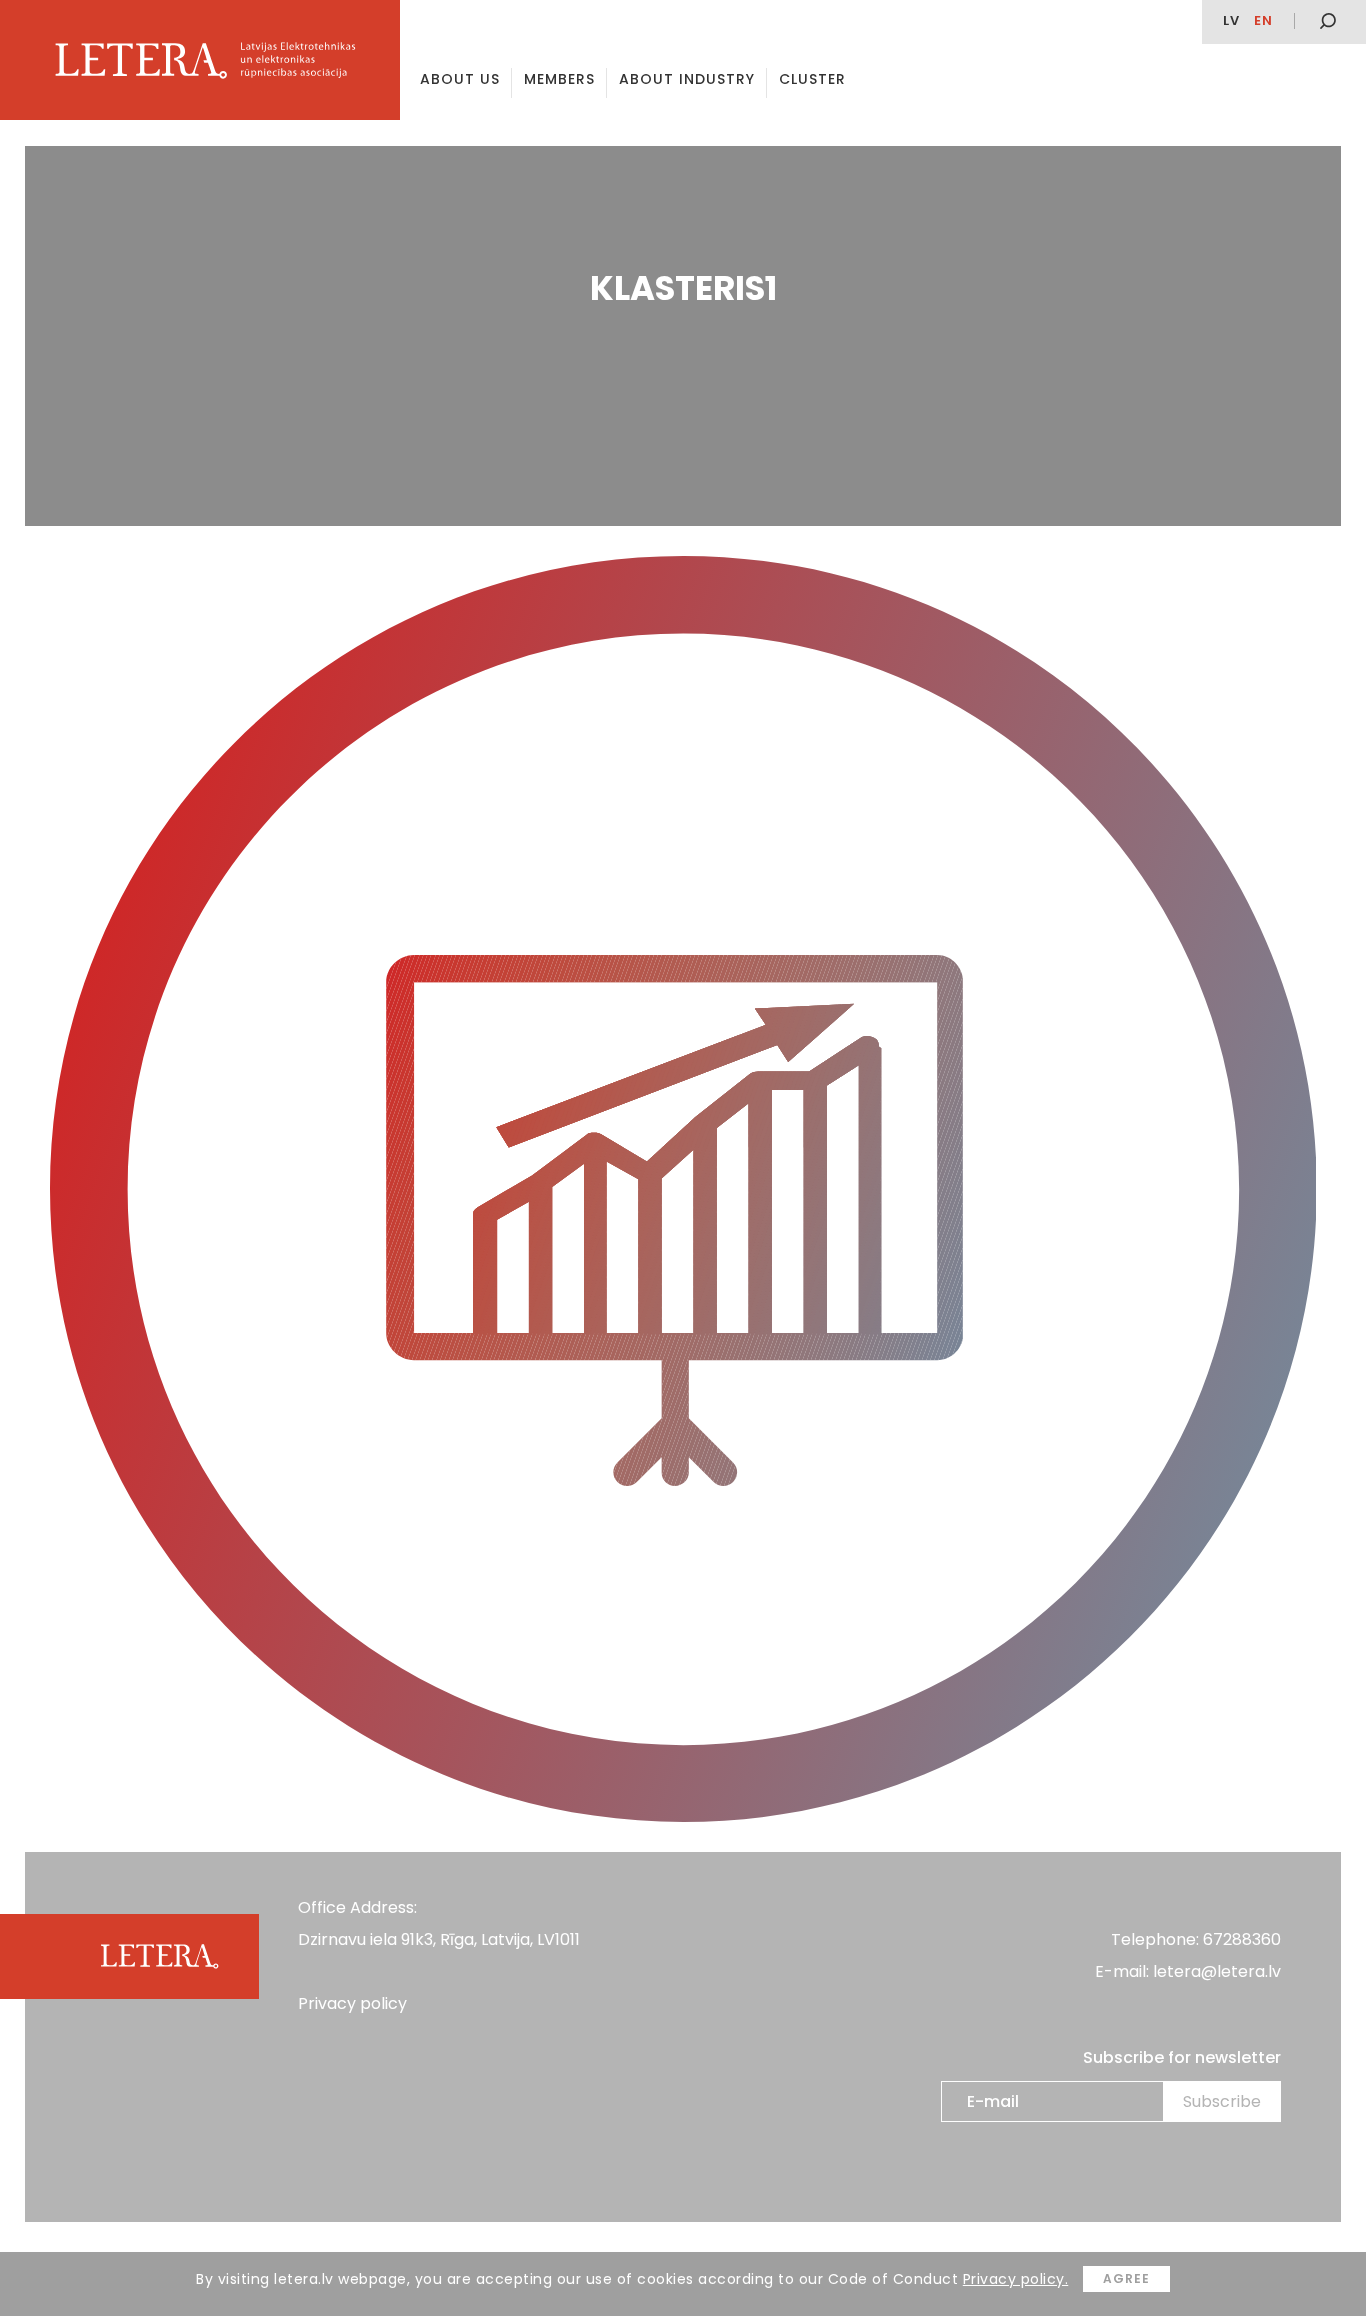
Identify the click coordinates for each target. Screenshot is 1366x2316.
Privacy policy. (1016, 2279)
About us (460, 79)
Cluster (812, 79)
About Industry (687, 79)
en (1263, 20)
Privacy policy (352, 2003)
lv (1231, 20)
